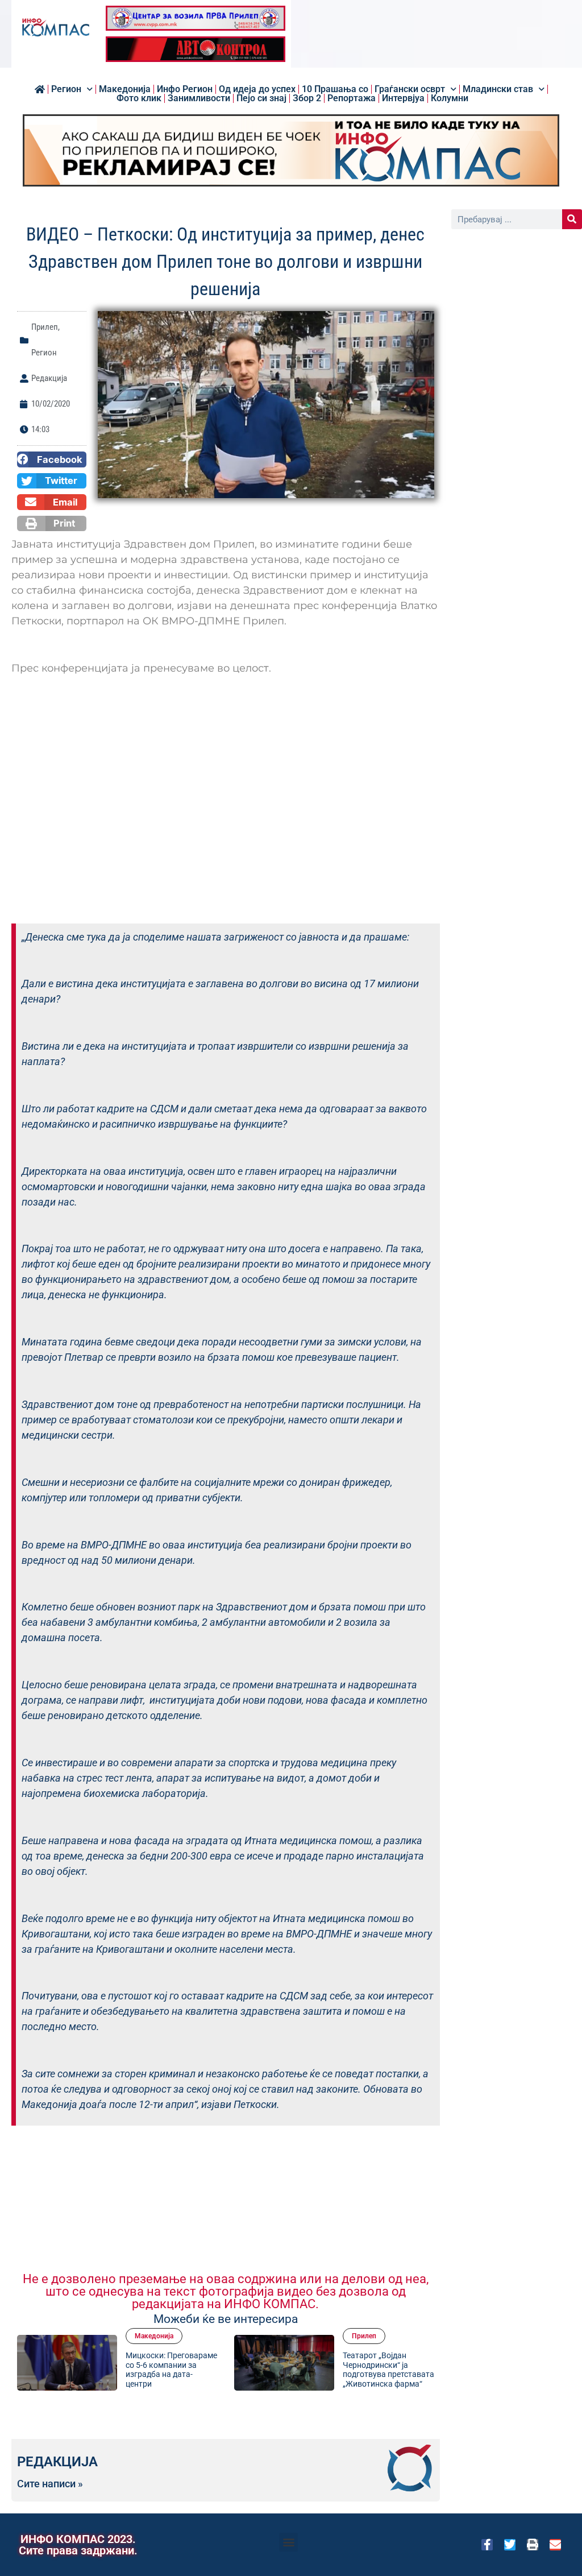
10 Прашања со (335, 89)
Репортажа (352, 98)
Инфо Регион (185, 89)
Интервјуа (403, 98)
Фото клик (139, 98)
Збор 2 (307, 98)
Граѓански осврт (410, 89)
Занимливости (199, 98)
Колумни (450, 98)
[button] (52, 459)
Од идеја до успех (257, 89)
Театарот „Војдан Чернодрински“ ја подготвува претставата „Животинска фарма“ (388, 2370)
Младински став (498, 89)
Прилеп (45, 327)
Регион (66, 89)
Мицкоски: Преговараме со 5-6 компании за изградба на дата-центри (171, 2370)
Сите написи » (50, 2484)
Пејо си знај (261, 98)
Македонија (125, 89)
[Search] (572, 219)
